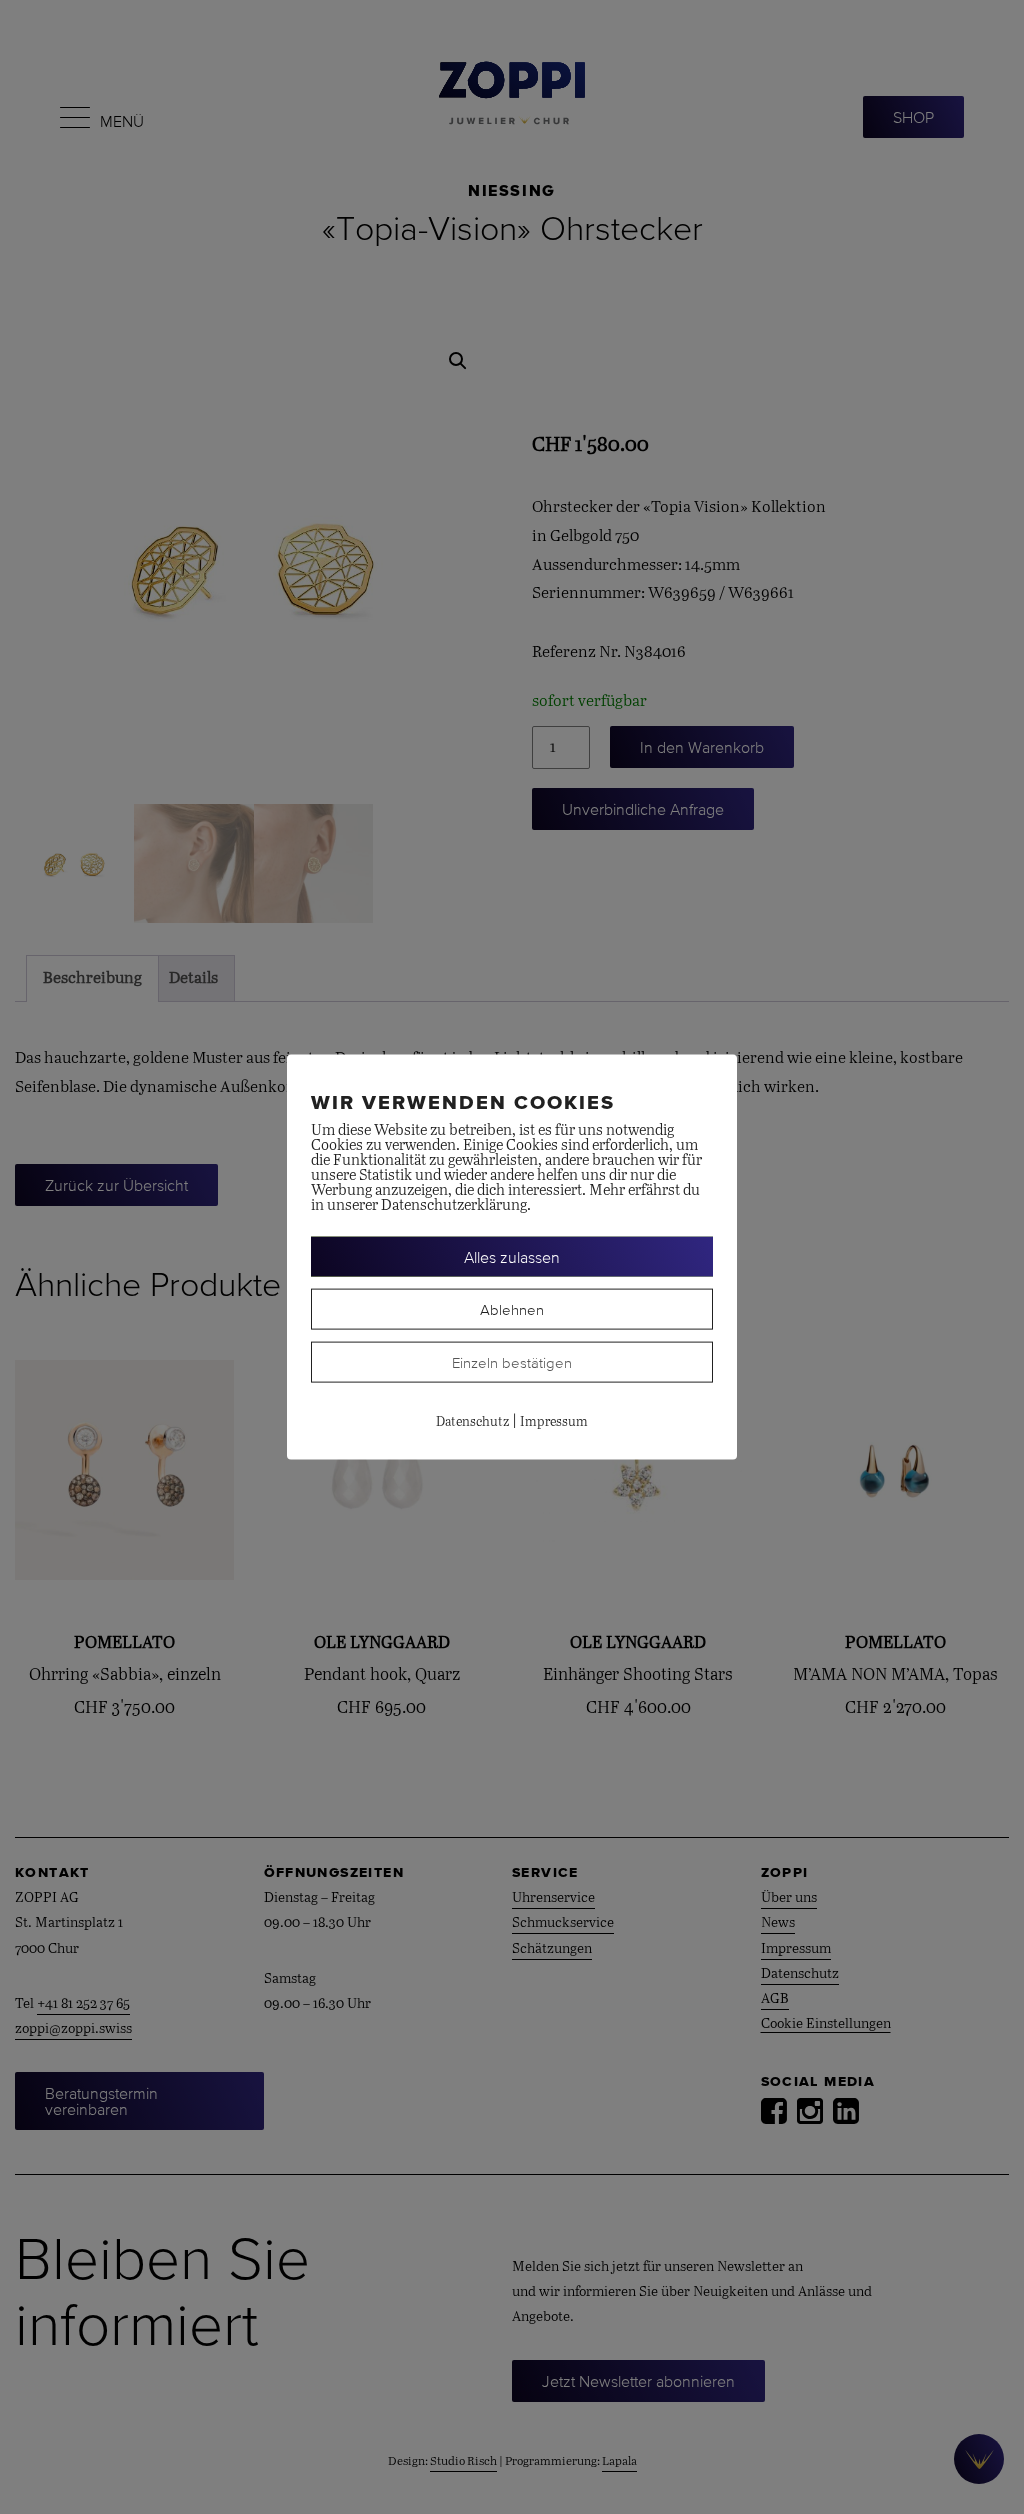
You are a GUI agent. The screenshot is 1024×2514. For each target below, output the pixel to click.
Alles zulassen (512, 1257)
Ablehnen (512, 1309)
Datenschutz (472, 1422)
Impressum (554, 1422)
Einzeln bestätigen (512, 1362)
